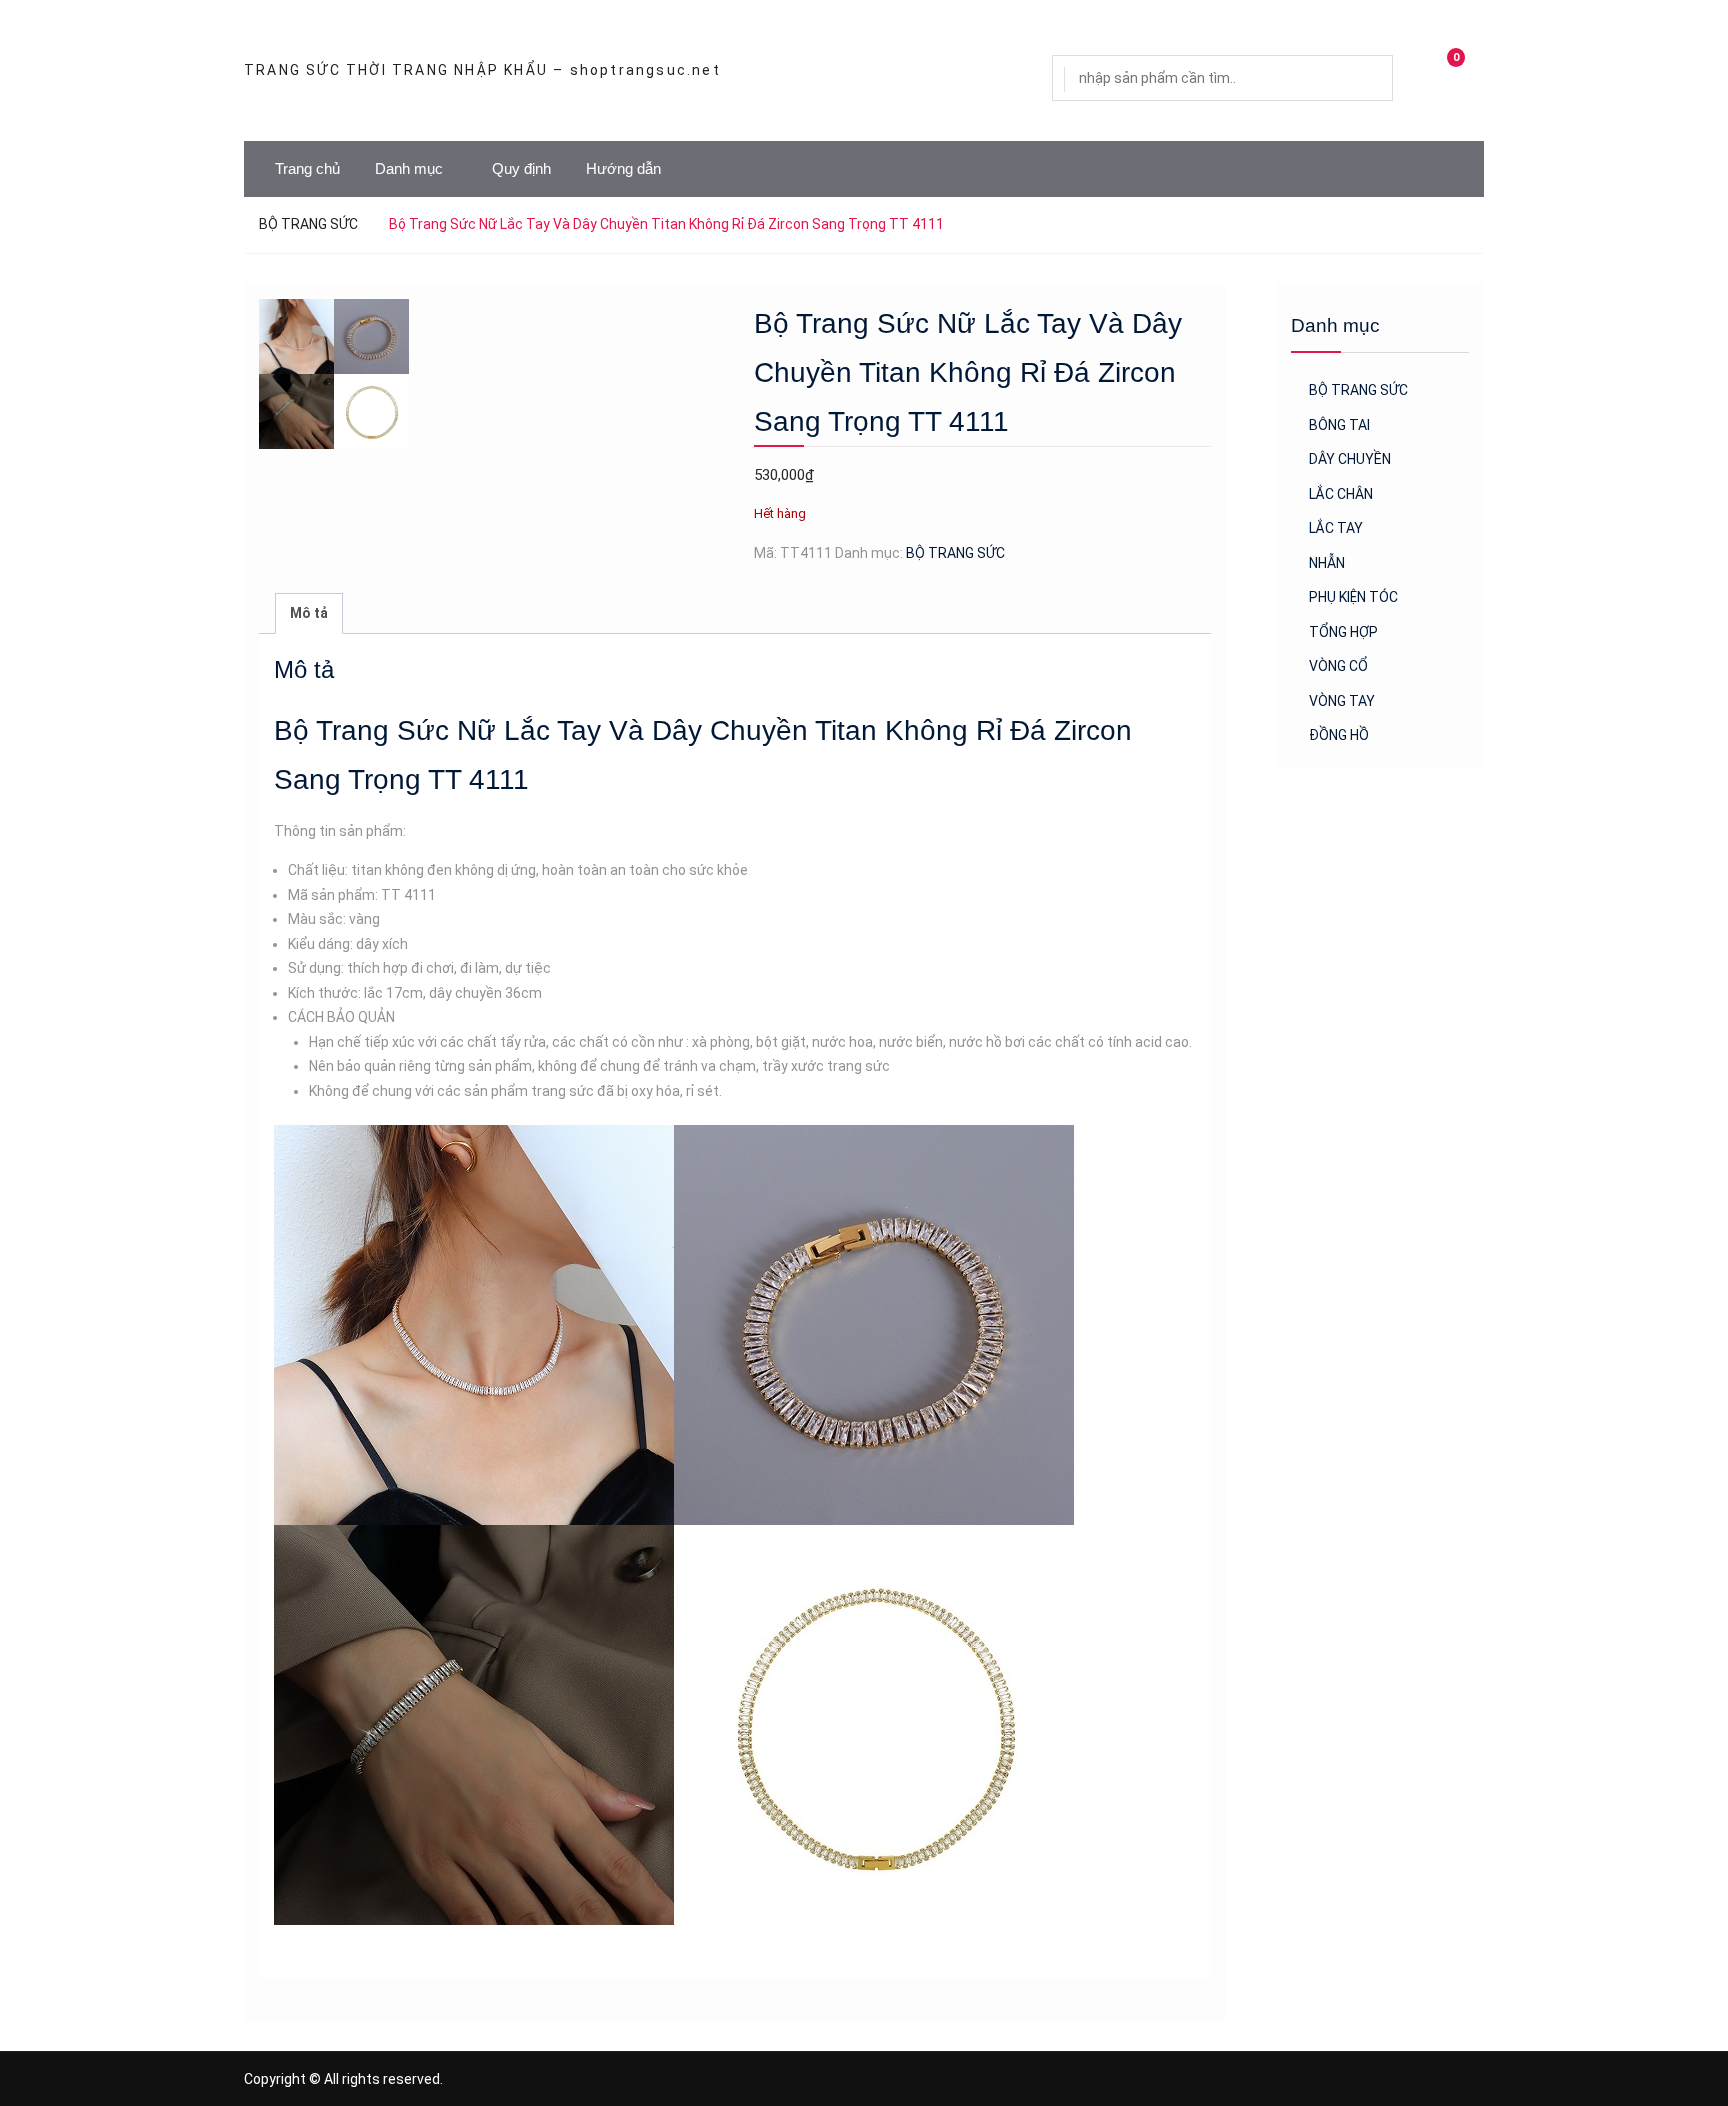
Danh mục (409, 168)
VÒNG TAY (1342, 701)
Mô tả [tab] (309, 613)
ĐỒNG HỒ (1339, 735)
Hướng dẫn (623, 168)
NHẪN (1327, 563)
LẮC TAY (1336, 528)
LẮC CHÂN (1341, 494)
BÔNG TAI (1339, 425)
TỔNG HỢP (1343, 632)
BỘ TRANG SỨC (308, 224)
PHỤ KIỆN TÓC (1353, 597)
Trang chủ (307, 168)
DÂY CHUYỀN (1350, 459)
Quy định (521, 168)
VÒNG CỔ (1338, 666)
